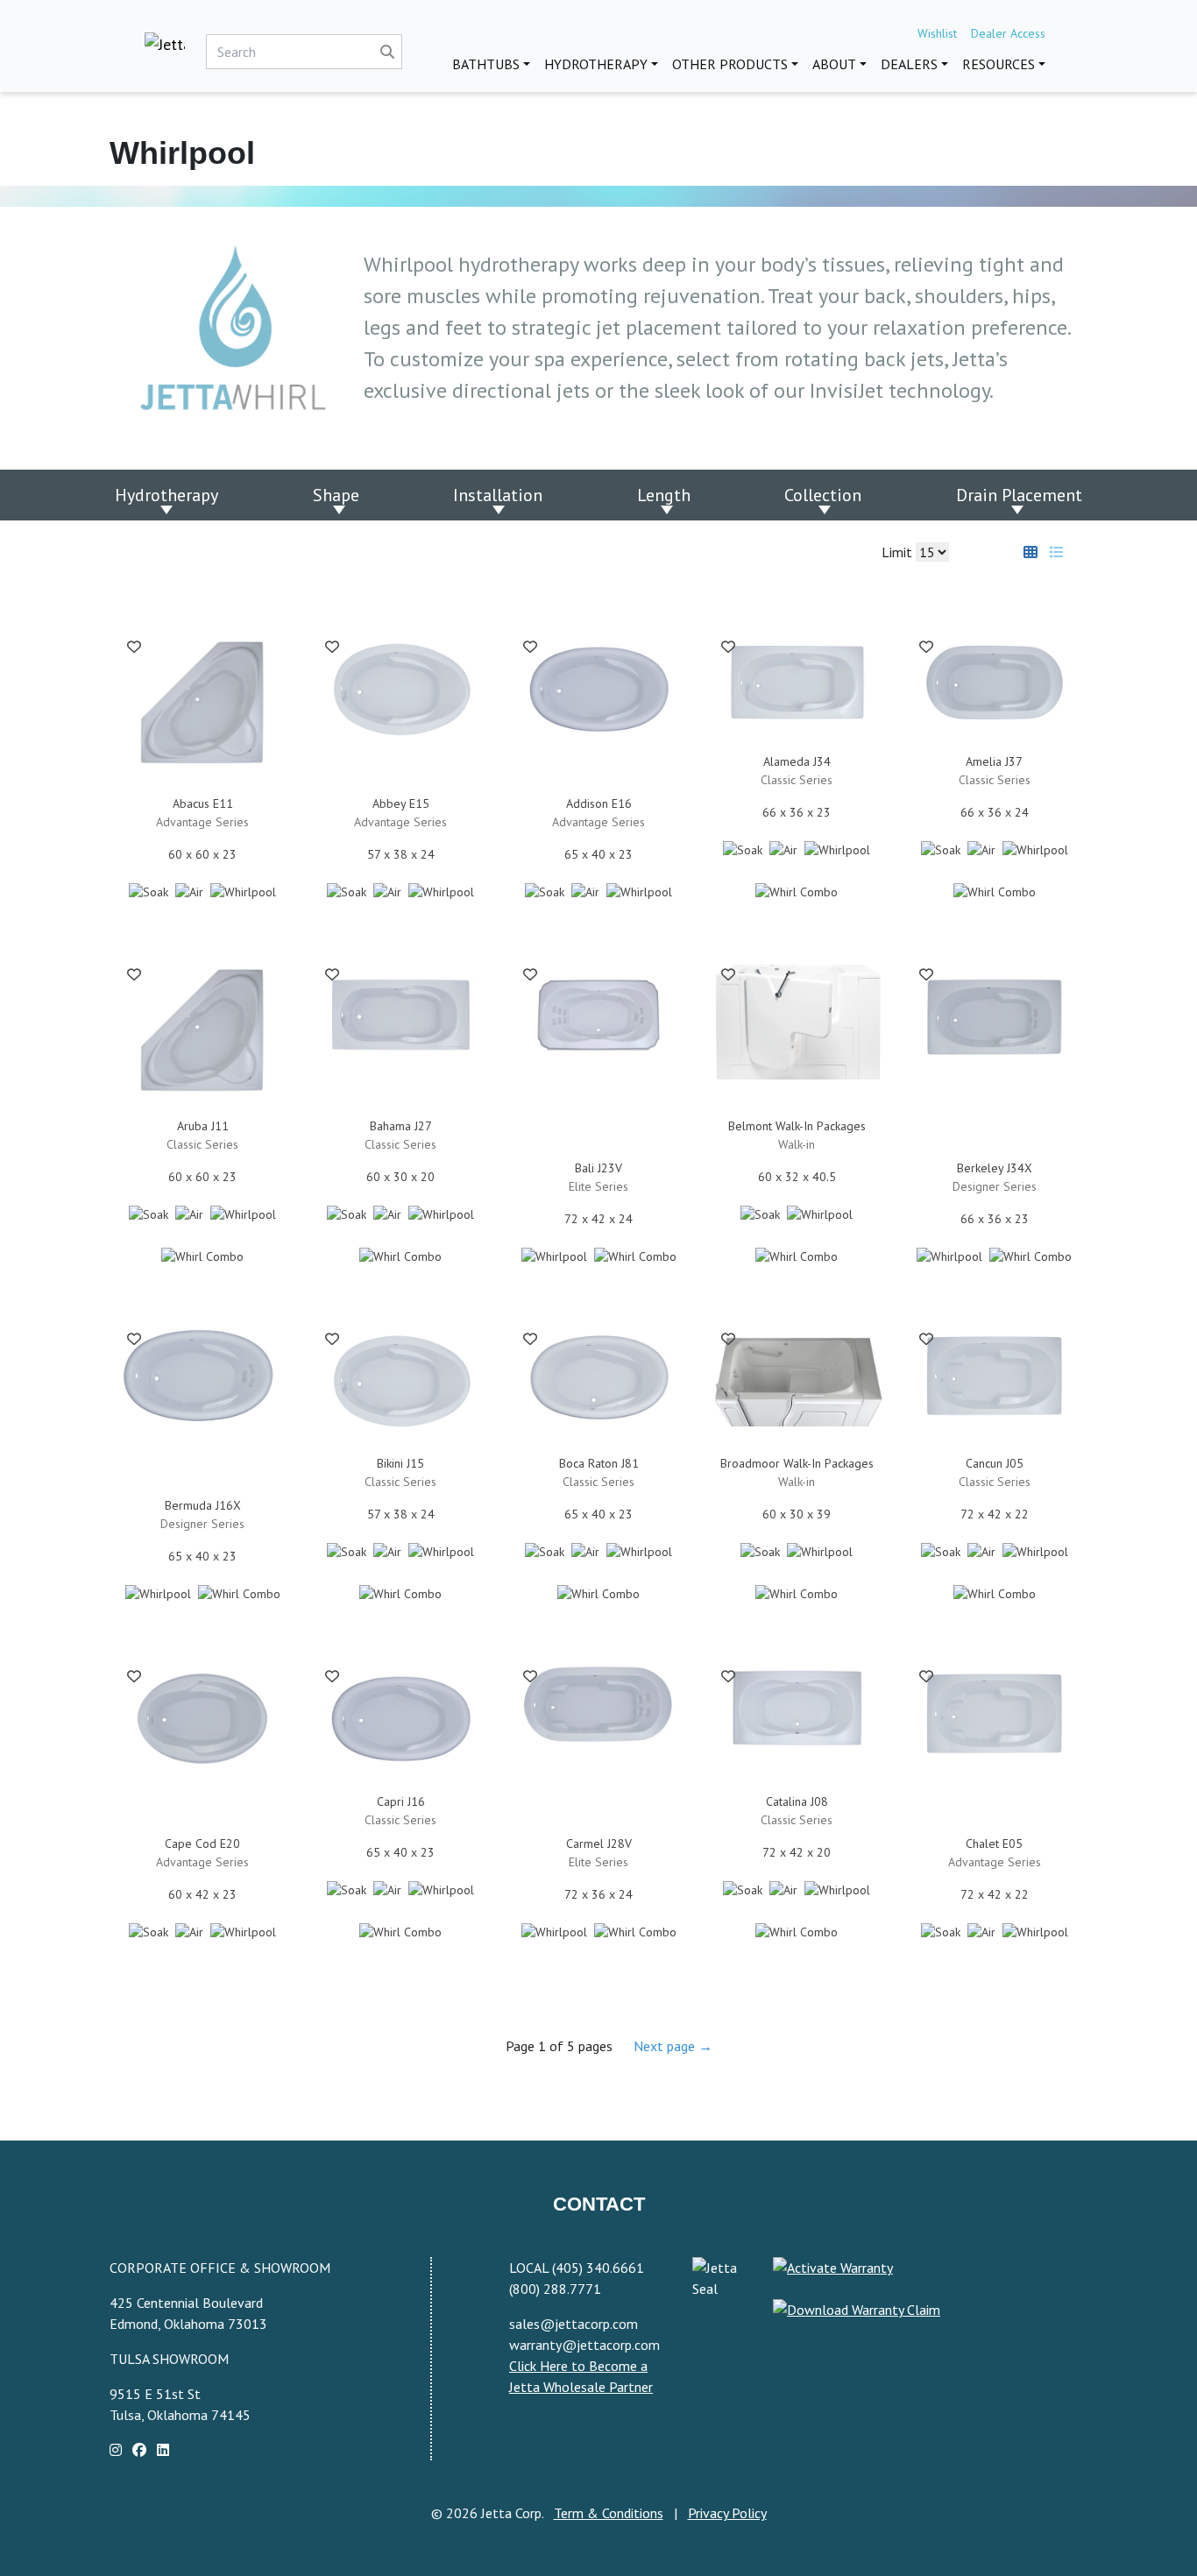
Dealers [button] (909, 64)
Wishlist (937, 33)
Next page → (673, 2046)
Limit (899, 552)
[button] (134, 650)
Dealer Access (1008, 33)
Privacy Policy (727, 2513)
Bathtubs (486, 64)
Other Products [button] (730, 64)
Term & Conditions (609, 2513)
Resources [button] (999, 64)
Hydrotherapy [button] (596, 64)
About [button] (834, 64)
